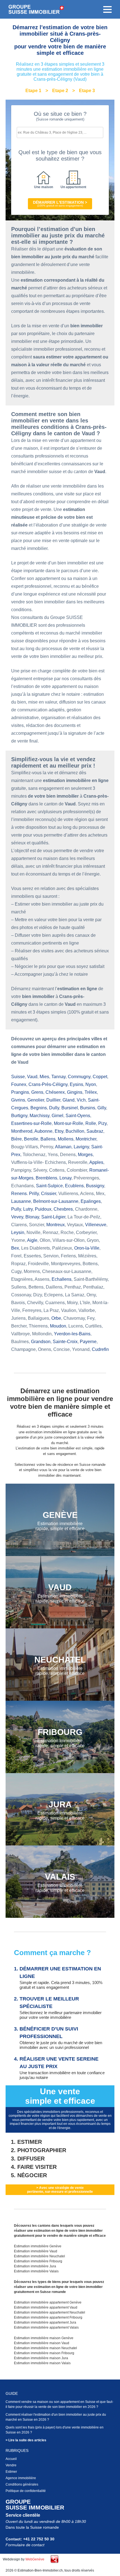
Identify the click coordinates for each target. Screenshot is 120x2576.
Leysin (18, 1232)
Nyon (91, 1084)
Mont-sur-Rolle (69, 1123)
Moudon (58, 1326)
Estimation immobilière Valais (36, 2271)
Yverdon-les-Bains (72, 1334)
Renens (19, 1194)
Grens (37, 1092)
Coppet (100, 1077)
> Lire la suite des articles (26, 2440)
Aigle (32, 1240)
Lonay (65, 1178)
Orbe (56, 1318)
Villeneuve (96, 1225)
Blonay (32, 1217)
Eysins (76, 1084)
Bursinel (70, 1108)
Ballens (48, 1139)
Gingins (75, 1092)
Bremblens (46, 1178)
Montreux (56, 1225)
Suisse (18, 1077)
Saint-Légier (53, 1217)
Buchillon (75, 1131)
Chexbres (63, 1209)
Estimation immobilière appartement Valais (46, 2327)
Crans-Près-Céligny (48, 1084)
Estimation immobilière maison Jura (41, 2358)
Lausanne (21, 1201)
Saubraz (95, 1131)
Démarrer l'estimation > (60, 204)
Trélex (91, 1092)
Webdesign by (24, 2559)
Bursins (88, 1108)
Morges (85, 1155)
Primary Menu (107, 9)
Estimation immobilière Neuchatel (39, 2256)
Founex (19, 1084)
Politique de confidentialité (26, 2491)
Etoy (59, 1131)
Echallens (62, 1279)
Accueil (11, 2459)
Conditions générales (22, 2484)
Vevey (17, 1217)
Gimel (57, 1116)
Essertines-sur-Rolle (31, 1123)
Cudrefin (100, 1349)
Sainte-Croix (65, 1342)
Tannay (58, 1077)
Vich (81, 1100)
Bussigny (95, 1186)
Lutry (28, 1209)
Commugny (79, 1077)
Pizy (102, 1123)
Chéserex (55, 1092)
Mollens (66, 1139)
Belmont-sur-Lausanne (56, 1201)
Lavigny (81, 1147)
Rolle (91, 1123)
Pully (16, 1209)
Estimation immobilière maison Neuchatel (45, 2348)
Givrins (18, 1100)
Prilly (34, 1194)
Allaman (63, 1147)
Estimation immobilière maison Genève (44, 2338)
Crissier (49, 1194)
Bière (16, 1139)
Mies (44, 1077)
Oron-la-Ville (87, 1248)
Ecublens (74, 1186)
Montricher (86, 1139)
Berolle (31, 1139)
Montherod (22, 1131)
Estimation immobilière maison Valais (42, 2363)
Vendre (11, 2465)
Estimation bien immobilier (36, 9)
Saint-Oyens (78, 1116)
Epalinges (91, 1201)
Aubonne (43, 1131)
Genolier (36, 1100)
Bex (15, 1248)
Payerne (88, 1342)
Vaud (32, 1077)
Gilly (102, 1108)
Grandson (41, 1342)
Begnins (39, 1108)
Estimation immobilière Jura (35, 2266)
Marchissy (39, 1116)
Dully (54, 1108)
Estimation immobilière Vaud (36, 2251)
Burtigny (19, 1116)
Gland (69, 1100)
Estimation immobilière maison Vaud (42, 2343)
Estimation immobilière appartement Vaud (46, 2307)
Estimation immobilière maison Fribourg (44, 2353)
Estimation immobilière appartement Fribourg (48, 2317)
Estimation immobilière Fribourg (38, 2261)
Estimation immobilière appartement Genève (48, 2302)
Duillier (53, 1100)
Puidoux (43, 1209)
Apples (96, 1162)
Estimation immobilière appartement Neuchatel (50, 2312)
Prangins (20, 1092)
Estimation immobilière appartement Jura (45, 2322)
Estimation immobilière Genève (38, 2246)
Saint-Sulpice (49, 1186)
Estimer (11, 2472)
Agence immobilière (21, 2478)
